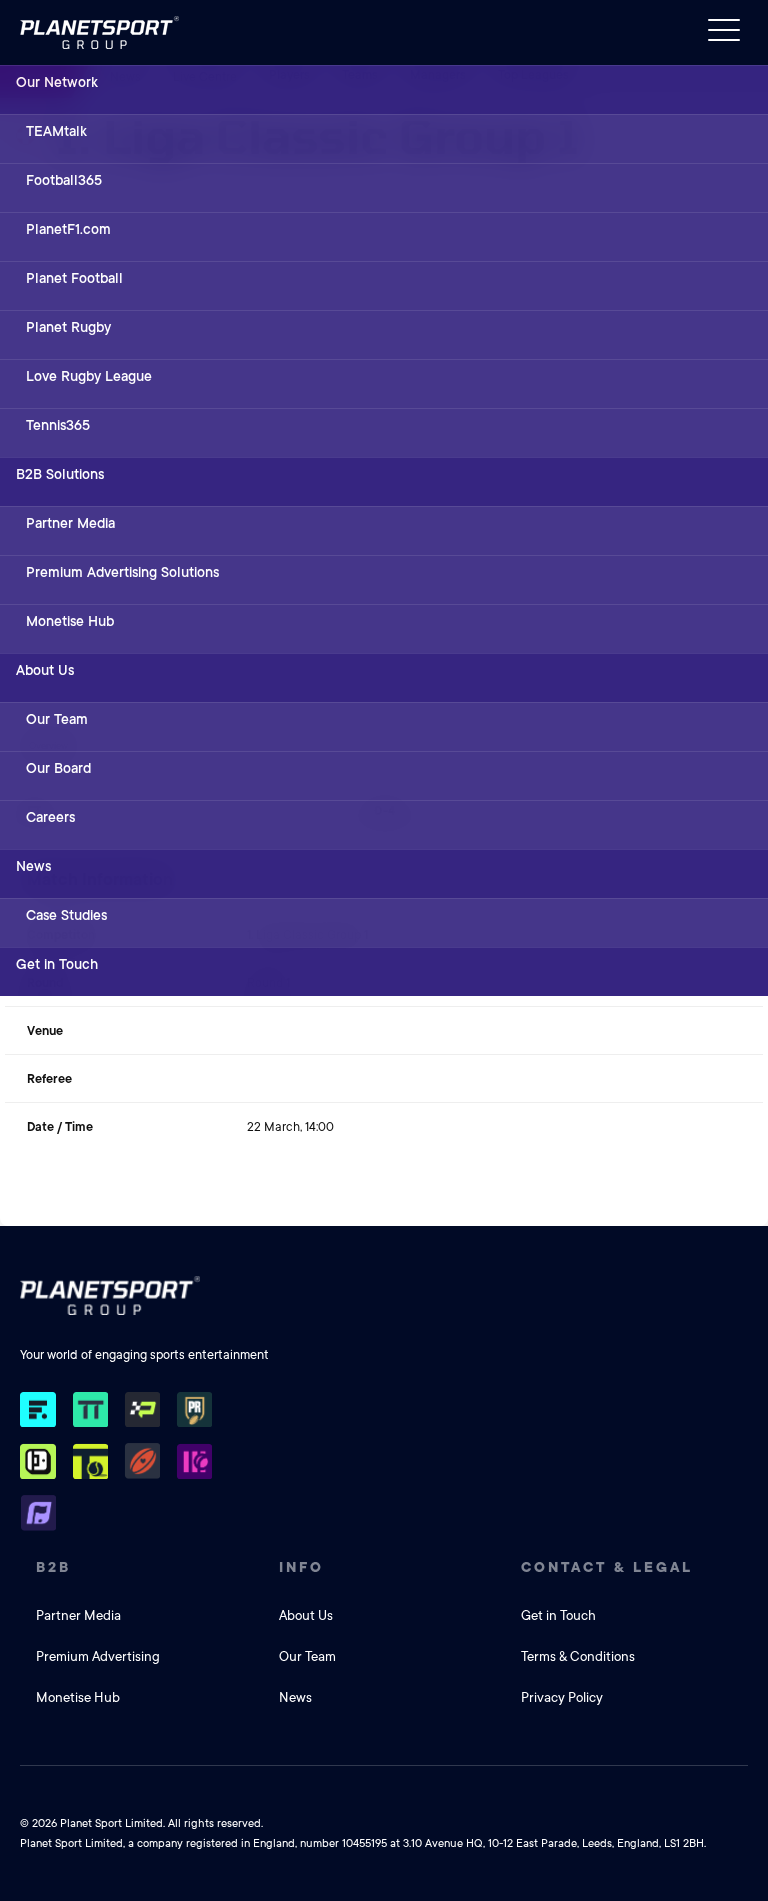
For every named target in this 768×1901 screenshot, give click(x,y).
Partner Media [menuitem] (70, 523)
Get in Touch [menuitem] (57, 964)
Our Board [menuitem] (58, 768)
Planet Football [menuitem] (74, 278)
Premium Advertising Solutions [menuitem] (122, 572)
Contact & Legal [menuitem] (607, 1567)
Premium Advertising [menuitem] (98, 1656)
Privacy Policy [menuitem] (562, 1697)
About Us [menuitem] (45, 670)
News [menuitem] (33, 866)
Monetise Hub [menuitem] (70, 621)
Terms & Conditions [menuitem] (578, 1656)
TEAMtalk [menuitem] (56, 131)
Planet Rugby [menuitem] (68, 327)
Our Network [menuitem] (57, 82)
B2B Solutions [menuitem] (60, 474)
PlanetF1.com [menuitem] (68, 229)
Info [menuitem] (301, 1567)
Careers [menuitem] (50, 817)
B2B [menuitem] (53, 1567)
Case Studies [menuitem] (66, 915)
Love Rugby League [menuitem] (89, 376)
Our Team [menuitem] (57, 719)
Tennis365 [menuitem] (58, 425)
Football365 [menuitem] (64, 180)
